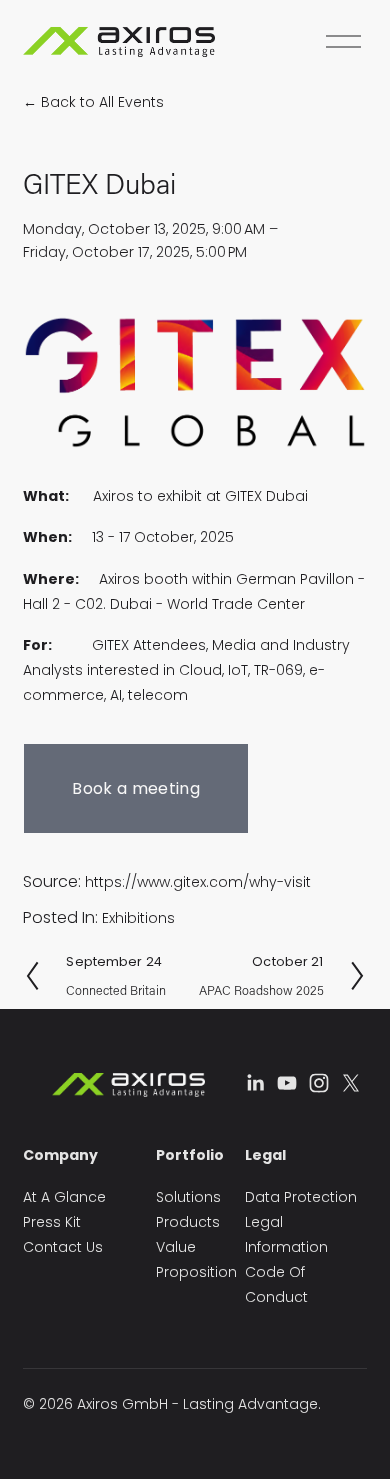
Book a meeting (135, 788)
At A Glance (64, 1197)
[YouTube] (287, 1083)
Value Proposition (196, 1259)
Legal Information (286, 1234)
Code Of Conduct (276, 1284)
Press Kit (52, 1222)
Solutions (188, 1197)
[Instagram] (319, 1083)
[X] (351, 1083)
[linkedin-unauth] (255, 1083)
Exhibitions (138, 918)
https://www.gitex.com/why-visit (198, 882)
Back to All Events (102, 102)
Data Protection (301, 1197)
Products (188, 1222)
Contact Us (63, 1247)
